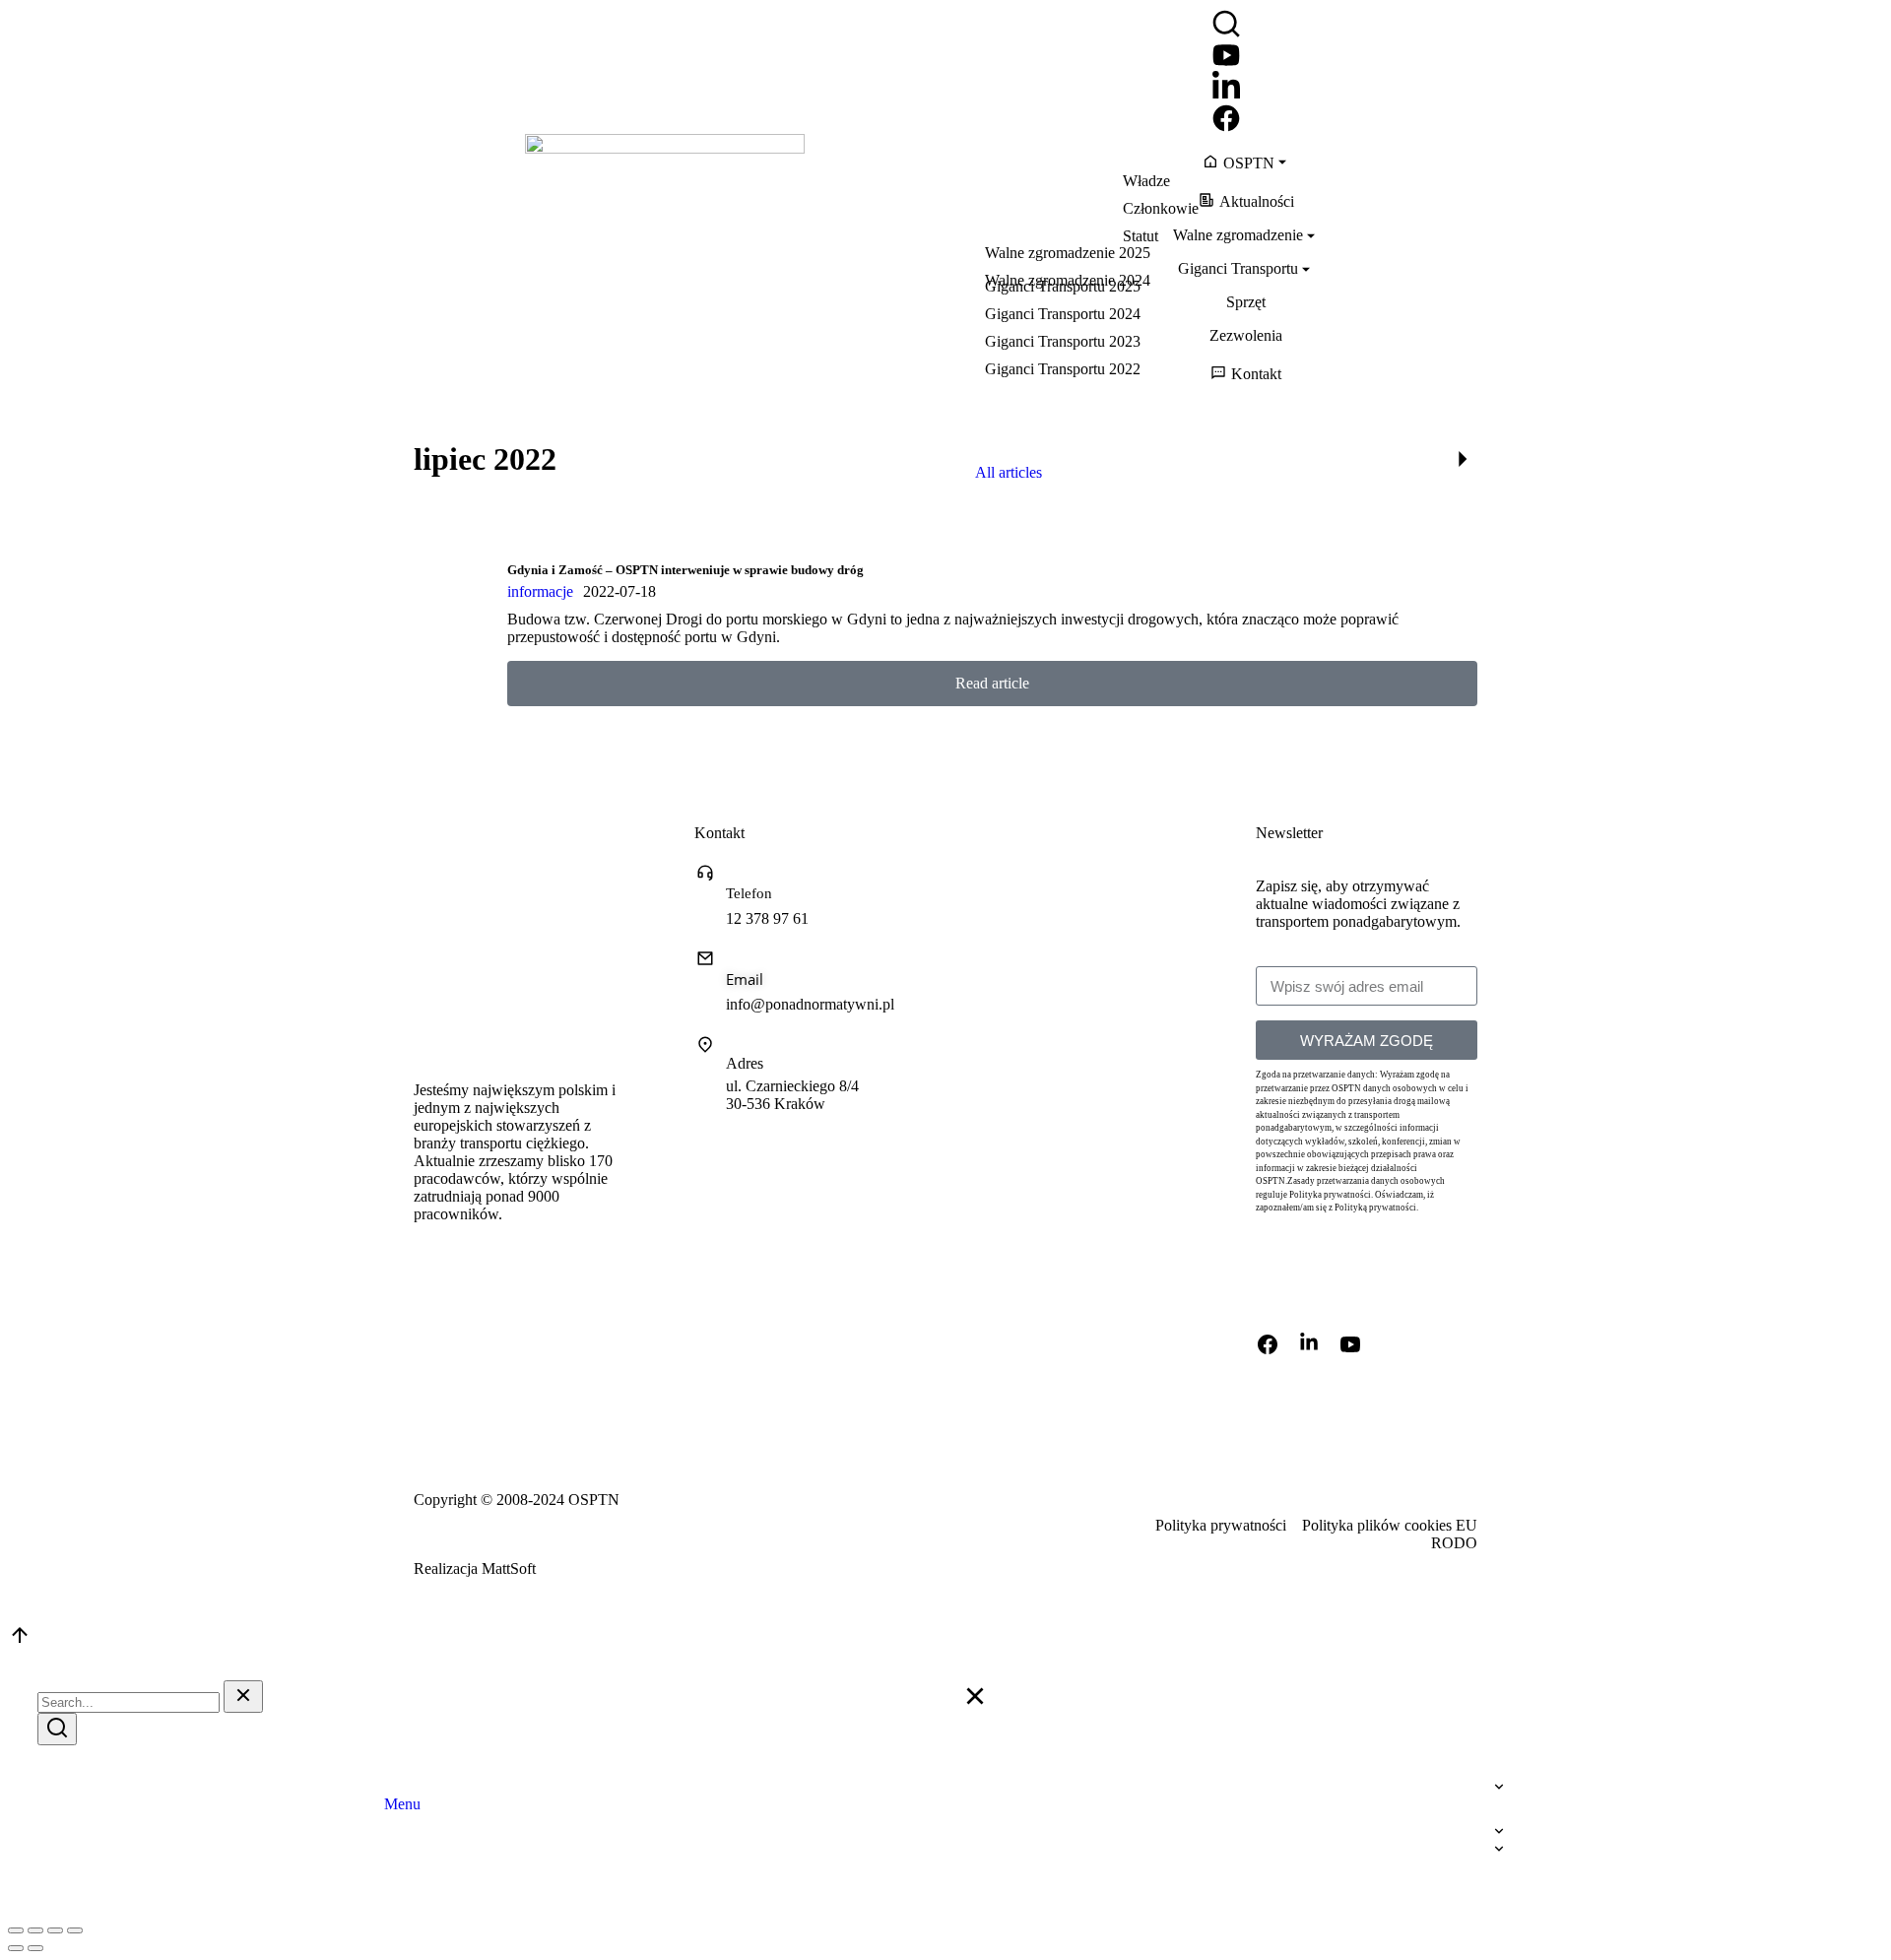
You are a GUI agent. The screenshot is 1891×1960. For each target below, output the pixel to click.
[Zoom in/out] (75, 1930)
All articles (1009, 472)
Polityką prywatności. (1376, 1208)
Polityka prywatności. (1331, 1195)
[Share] (35, 1930)
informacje (540, 591)
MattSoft (509, 1568)
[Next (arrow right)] (35, 1948)
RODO (1454, 1543)
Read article (992, 683)
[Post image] (453, 623)
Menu (402, 1804)
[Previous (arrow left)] (16, 1948)
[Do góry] (20, 1641)
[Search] (57, 1729)
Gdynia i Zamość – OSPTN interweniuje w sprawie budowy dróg (685, 570)
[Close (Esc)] (16, 1930)
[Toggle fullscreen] (55, 1930)
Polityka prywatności (1221, 1525)
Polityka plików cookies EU (1390, 1525)
